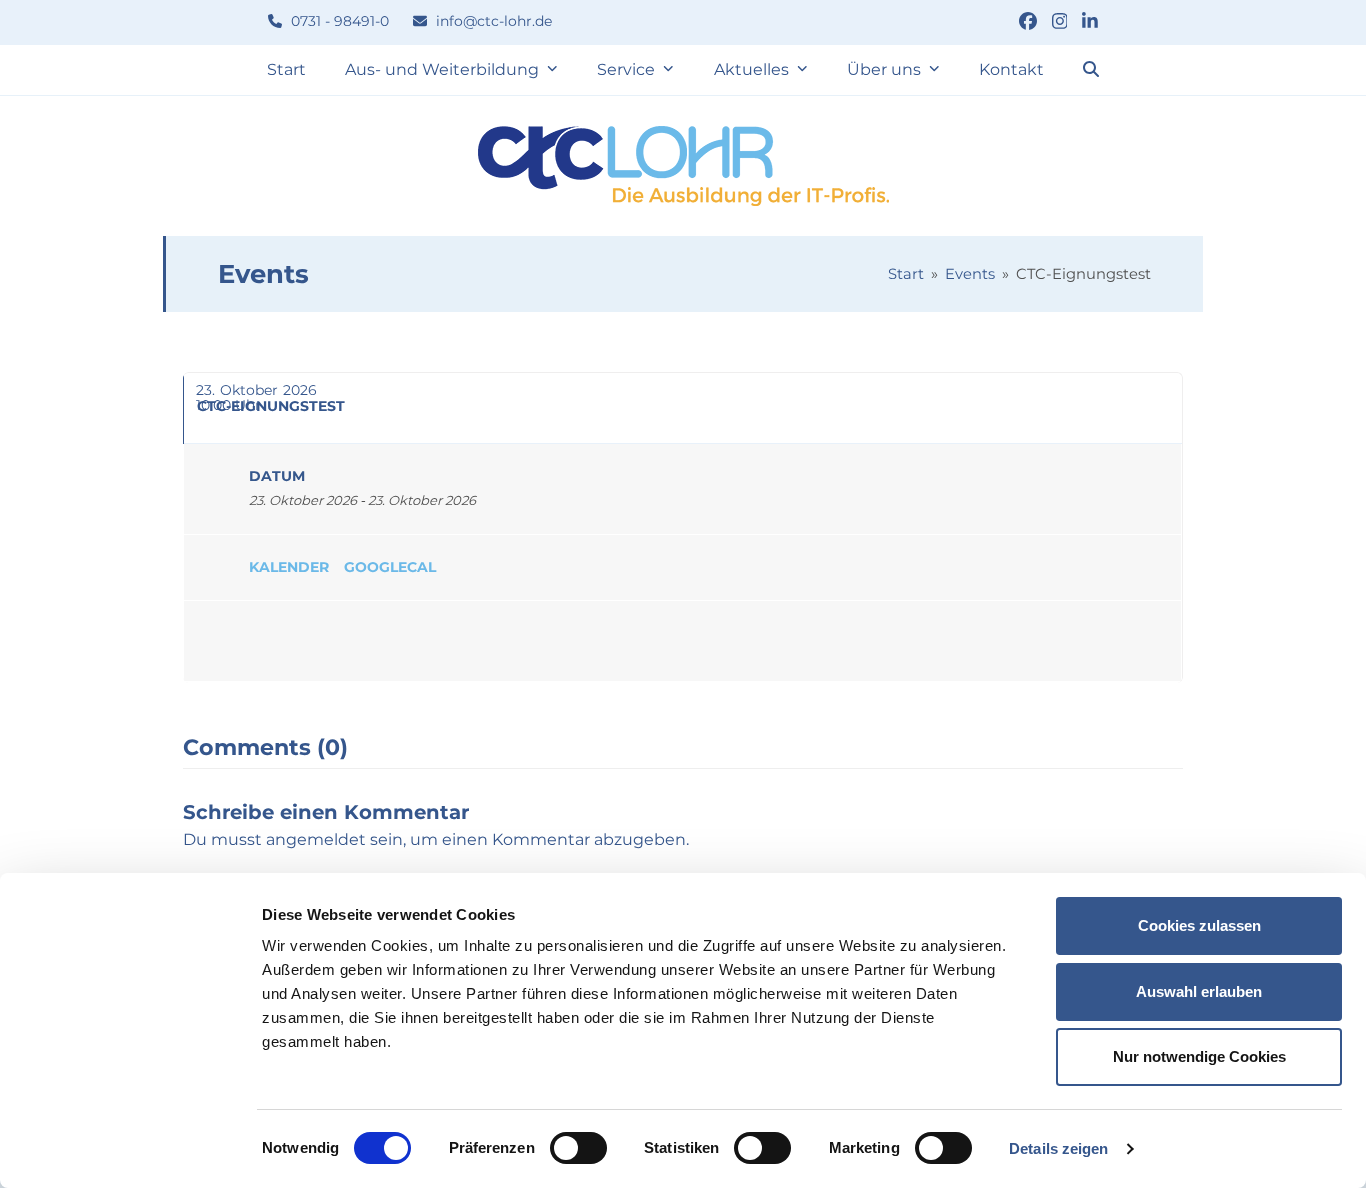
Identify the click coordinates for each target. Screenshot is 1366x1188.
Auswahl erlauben (1199, 991)
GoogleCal (390, 567)
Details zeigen (1058, 1148)
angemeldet (316, 839)
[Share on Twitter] (289, 641)
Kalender (289, 567)
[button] (1091, 70)
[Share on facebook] (229, 641)
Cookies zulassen (1199, 925)
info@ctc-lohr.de (492, 21)
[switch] (578, 1148)
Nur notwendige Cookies (1199, 1056)
